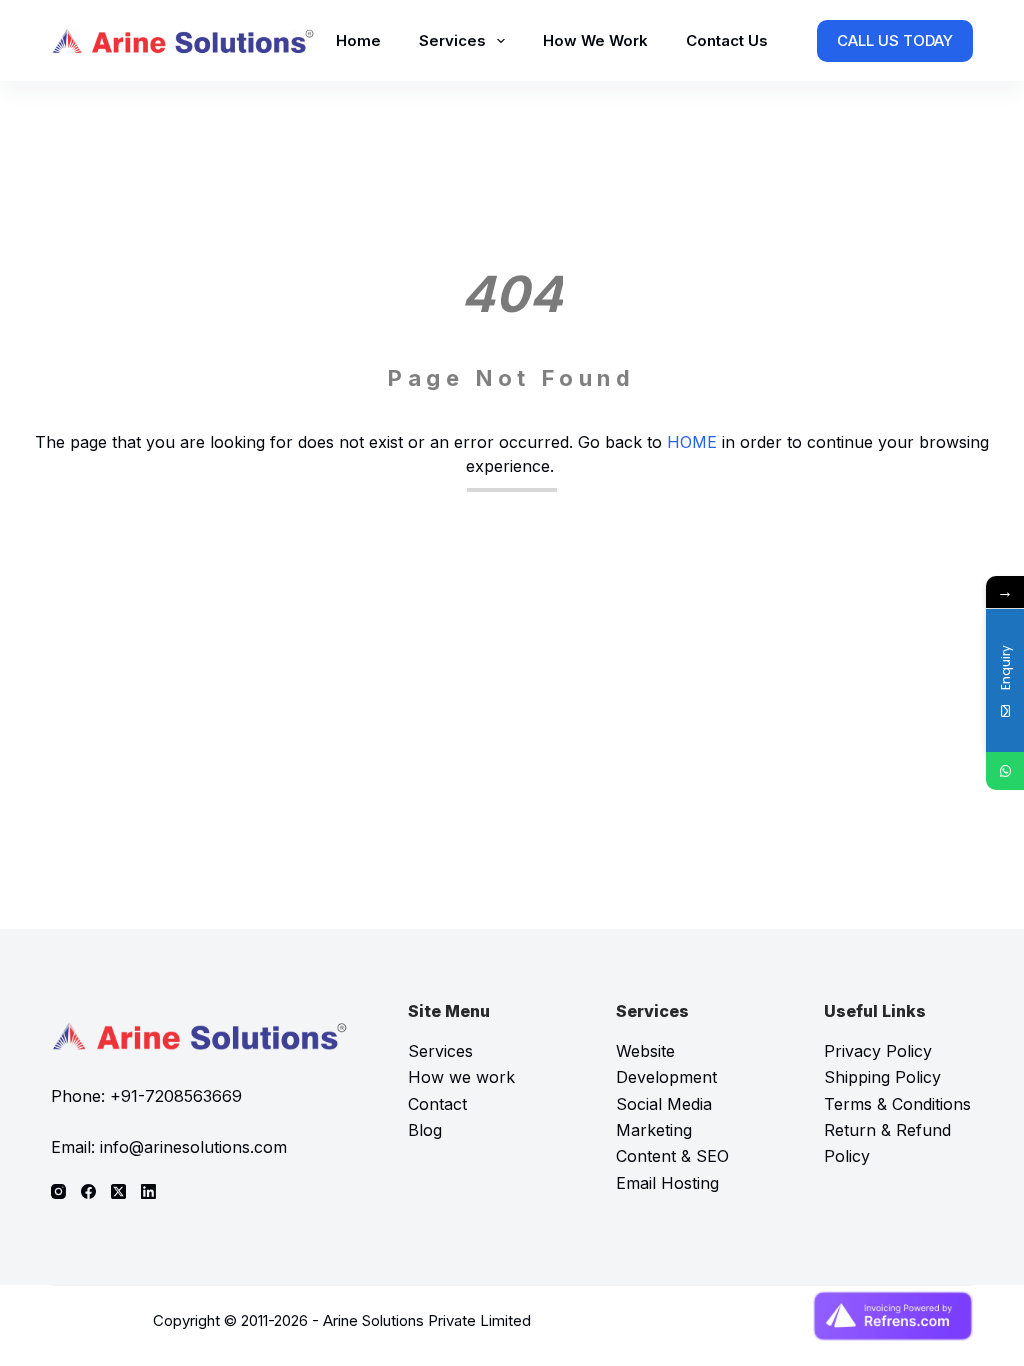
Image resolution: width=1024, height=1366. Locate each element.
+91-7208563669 (176, 1096)
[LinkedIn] (148, 1191)
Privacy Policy (878, 1051)
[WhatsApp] (1005, 771)
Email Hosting (667, 1183)
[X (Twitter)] (118, 1191)
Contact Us (727, 40)
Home (358, 40)
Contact (437, 1104)
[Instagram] (58, 1191)
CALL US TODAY (895, 40)
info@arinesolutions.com (193, 1147)
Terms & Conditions (897, 1104)
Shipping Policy (882, 1077)
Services (452, 40)
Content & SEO (672, 1156)
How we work (461, 1077)
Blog (425, 1130)
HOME (692, 442)
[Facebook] (88, 1191)
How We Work (595, 40)
